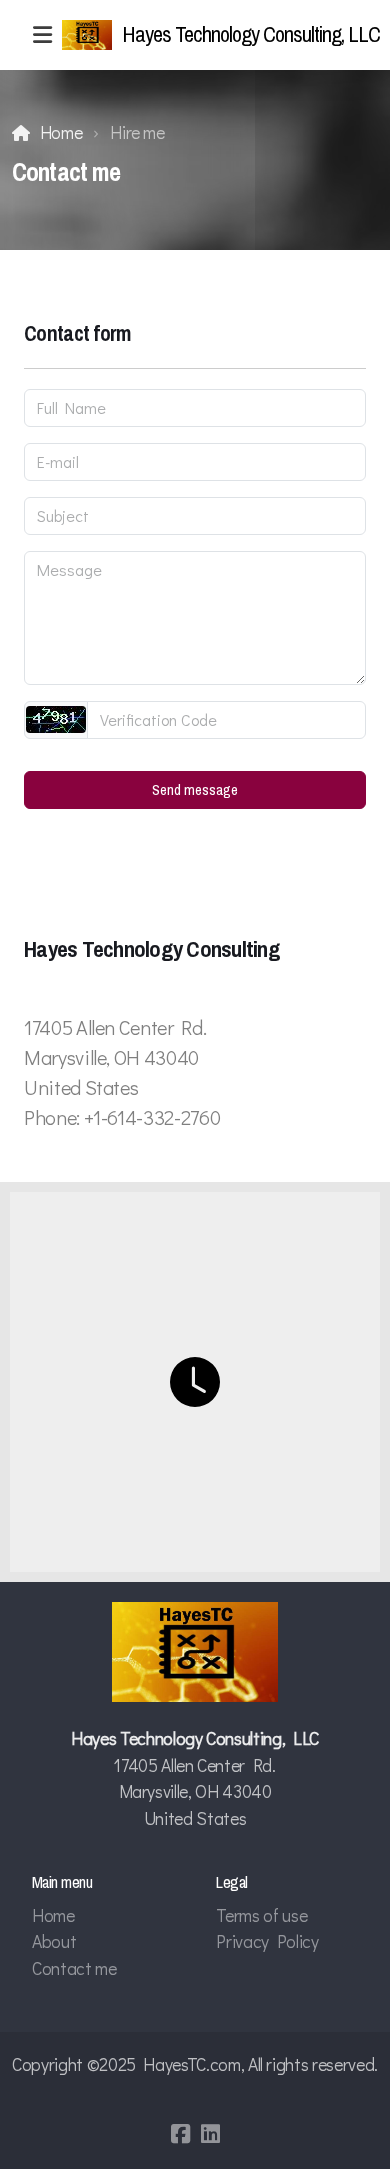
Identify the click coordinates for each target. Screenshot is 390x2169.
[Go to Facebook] (180, 2134)
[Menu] (42, 35)
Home (61, 132)
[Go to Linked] (210, 2134)
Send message (195, 790)
